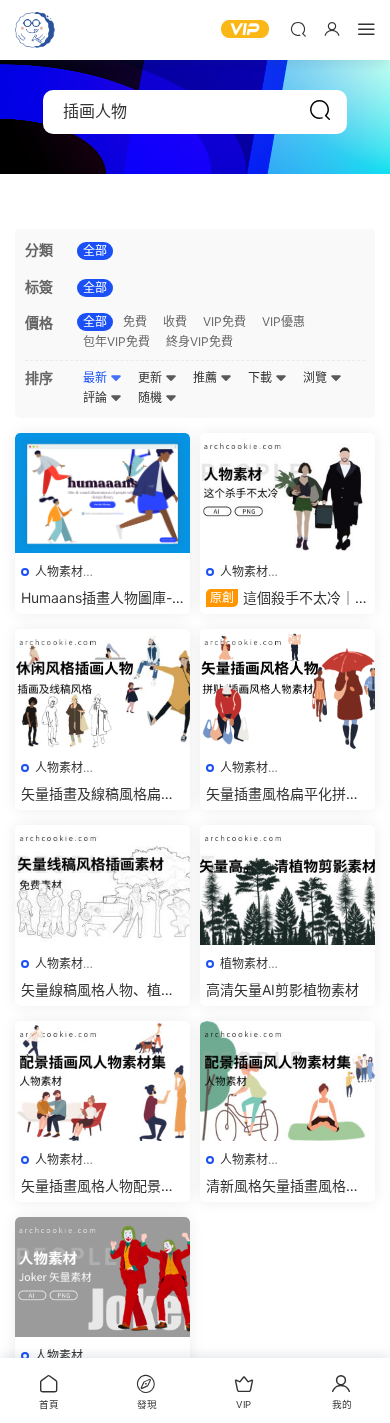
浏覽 (316, 377)
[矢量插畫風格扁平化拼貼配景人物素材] (287, 689)
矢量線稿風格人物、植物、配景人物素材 (91, 990)
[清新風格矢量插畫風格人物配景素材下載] (287, 1081)
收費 (175, 321)
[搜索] (298, 28)
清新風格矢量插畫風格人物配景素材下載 (283, 1186)
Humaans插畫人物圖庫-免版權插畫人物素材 (96, 598)
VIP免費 (224, 321)
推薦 (206, 377)
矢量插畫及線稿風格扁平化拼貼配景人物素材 (98, 794)
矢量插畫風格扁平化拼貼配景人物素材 (283, 794)
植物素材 (244, 963)
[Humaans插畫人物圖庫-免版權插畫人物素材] (102, 493)
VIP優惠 (283, 321)
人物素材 (59, 571)
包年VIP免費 (116, 341)
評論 (96, 397)
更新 (151, 377)
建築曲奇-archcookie (35, 30)
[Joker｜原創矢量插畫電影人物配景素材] (102, 1277)
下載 (261, 377)
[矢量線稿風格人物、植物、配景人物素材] (102, 885)
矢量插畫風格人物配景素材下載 (98, 1186)
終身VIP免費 (199, 341)
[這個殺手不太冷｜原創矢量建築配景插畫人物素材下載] (287, 493)
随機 (151, 397)
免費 (135, 321)
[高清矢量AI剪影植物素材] (287, 885)
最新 (96, 377)
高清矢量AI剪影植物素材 (282, 989)
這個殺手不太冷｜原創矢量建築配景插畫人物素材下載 (287, 598)
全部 (95, 250)
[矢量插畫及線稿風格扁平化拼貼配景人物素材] (102, 689)
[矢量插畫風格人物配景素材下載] (102, 1081)
